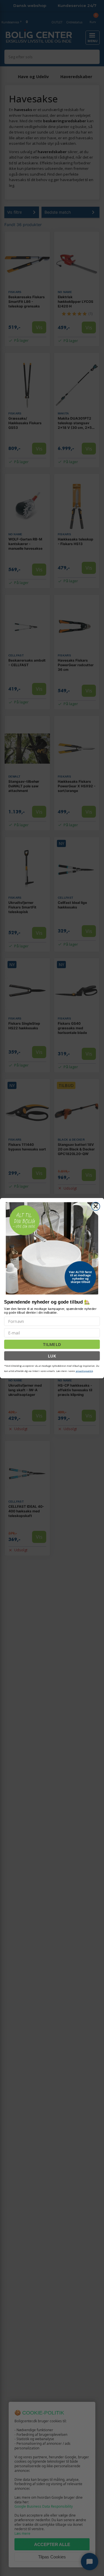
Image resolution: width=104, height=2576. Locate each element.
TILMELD (52, 1344)
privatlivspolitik (84, 1371)
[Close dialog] (96, 1206)
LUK (52, 1356)
